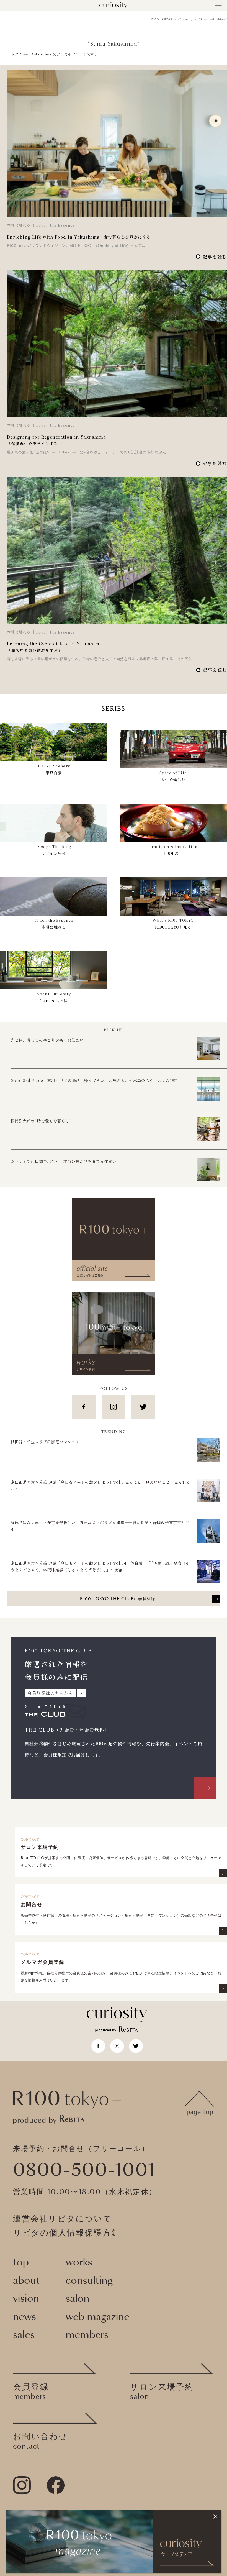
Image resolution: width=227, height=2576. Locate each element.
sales (24, 2335)
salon (78, 2299)
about (26, 2281)
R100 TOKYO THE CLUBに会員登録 (118, 1599)
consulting (89, 2281)
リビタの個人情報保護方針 (67, 2233)
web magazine (97, 2317)
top (21, 2262)
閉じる (215, 2516)
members (87, 2335)
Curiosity (185, 20)
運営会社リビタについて (63, 2219)
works (79, 2262)
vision (26, 2299)
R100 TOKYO (162, 20)
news (24, 2317)
